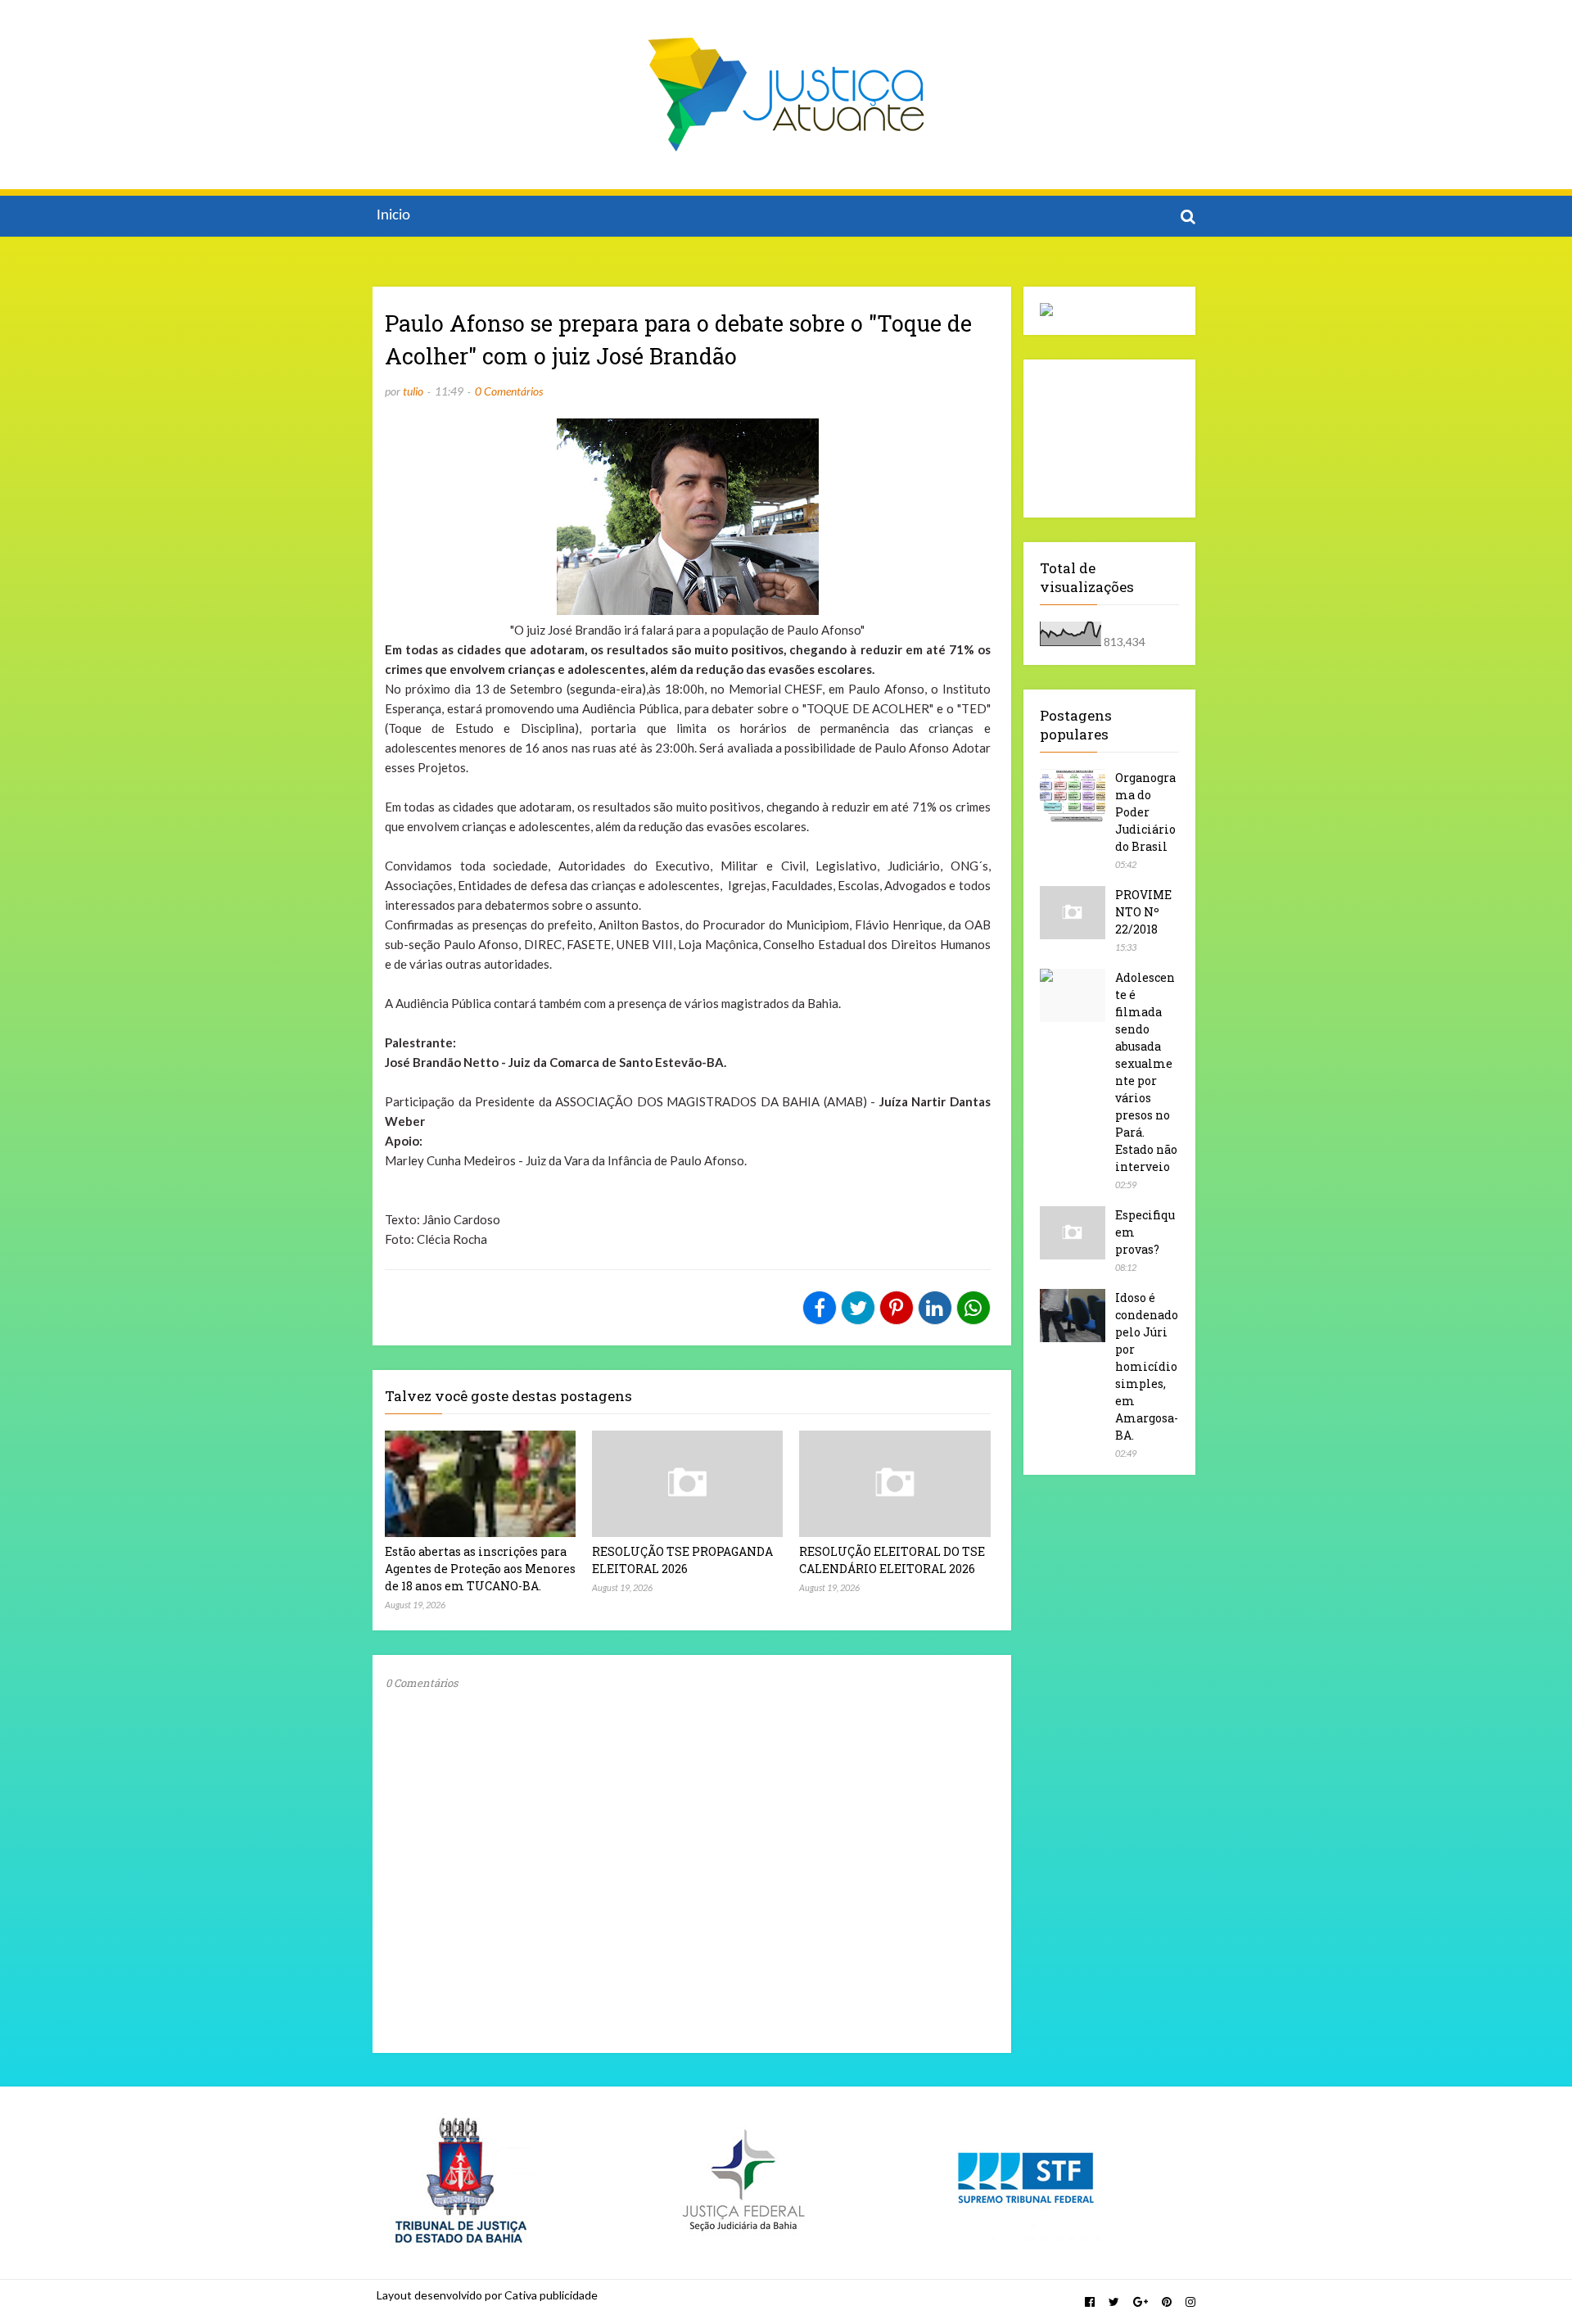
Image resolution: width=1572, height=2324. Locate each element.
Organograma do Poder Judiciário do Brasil (1145, 812)
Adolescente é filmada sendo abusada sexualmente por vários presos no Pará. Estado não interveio (1146, 1072)
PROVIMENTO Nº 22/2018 (1143, 912)
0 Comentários (509, 391)
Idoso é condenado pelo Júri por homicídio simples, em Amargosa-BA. (1147, 1366)
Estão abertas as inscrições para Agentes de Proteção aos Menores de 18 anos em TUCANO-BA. (480, 1569)
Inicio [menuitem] (393, 216)
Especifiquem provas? (1145, 1232)
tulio (413, 391)
